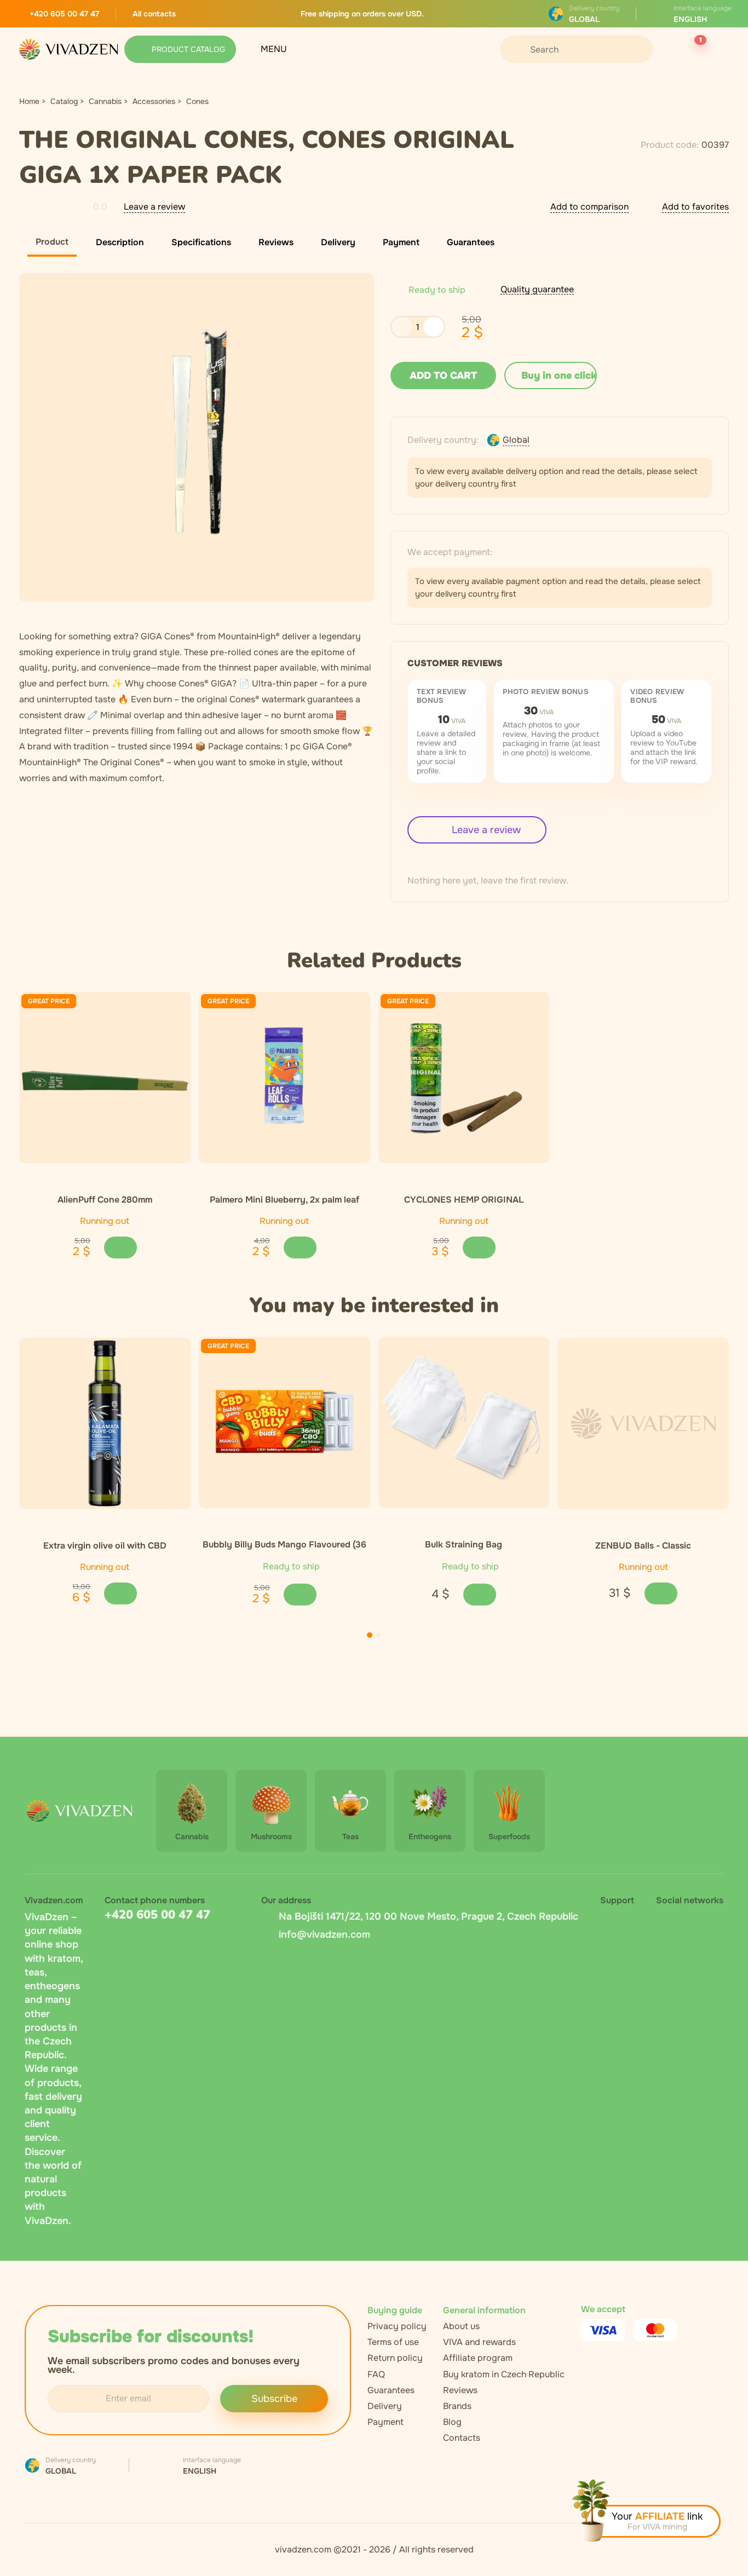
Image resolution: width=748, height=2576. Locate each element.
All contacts (154, 14)
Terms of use (393, 2342)
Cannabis (105, 101)
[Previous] (343, 1635)
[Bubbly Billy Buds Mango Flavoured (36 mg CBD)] (284, 1422)
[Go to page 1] (370, 1635)
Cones (197, 101)
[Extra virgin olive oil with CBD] (105, 1423)
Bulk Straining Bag (464, 1544)
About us (461, 2326)
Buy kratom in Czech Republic (504, 2374)
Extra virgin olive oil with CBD (105, 1545)
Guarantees (391, 2390)
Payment (385, 2422)
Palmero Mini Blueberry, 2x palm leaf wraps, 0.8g (284, 1199)
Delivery (385, 2406)
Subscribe (274, 2399)
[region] (374, 1125)
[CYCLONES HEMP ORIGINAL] (464, 1078)
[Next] (405, 1635)
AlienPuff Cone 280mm (105, 1199)
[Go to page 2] (378, 1635)
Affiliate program (478, 2358)
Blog (452, 2422)
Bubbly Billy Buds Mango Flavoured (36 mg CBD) (284, 1544)
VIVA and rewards (479, 2342)
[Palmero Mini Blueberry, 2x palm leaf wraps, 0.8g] (284, 1078)
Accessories (154, 101)
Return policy (395, 2358)
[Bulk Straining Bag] (464, 1422)
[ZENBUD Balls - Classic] (643, 1423)
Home (29, 101)
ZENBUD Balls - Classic (643, 1545)
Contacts (462, 2438)
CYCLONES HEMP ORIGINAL (464, 1199)
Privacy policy (397, 2326)
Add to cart (443, 376)
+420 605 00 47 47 (157, 1915)
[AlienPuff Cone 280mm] (105, 1078)
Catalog (64, 101)
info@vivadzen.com (324, 1934)
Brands (457, 2406)
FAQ (376, 2374)
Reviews (460, 2390)
